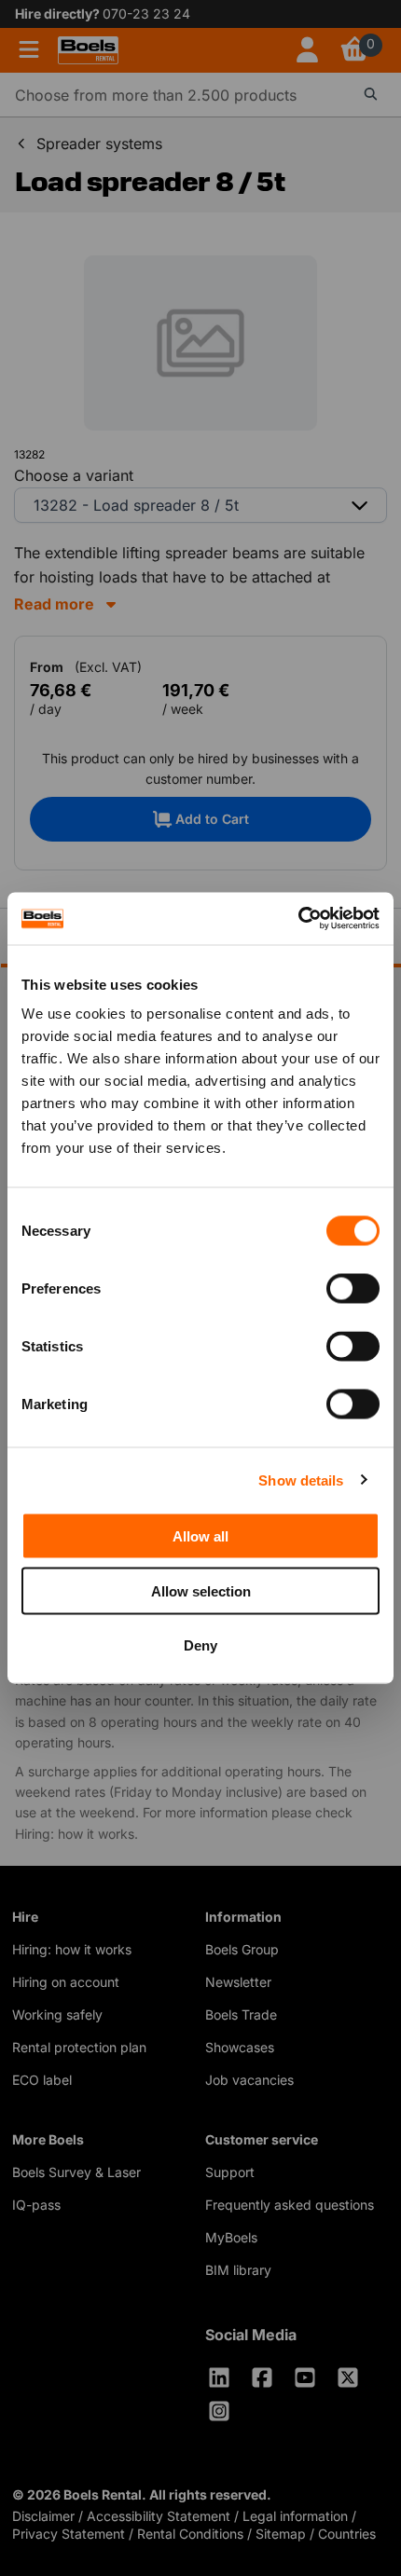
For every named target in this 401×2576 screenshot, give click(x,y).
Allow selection (201, 1590)
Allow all (200, 1536)
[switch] (353, 1289)
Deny (200, 1645)
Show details (301, 1480)
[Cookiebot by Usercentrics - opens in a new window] (298, 919)
